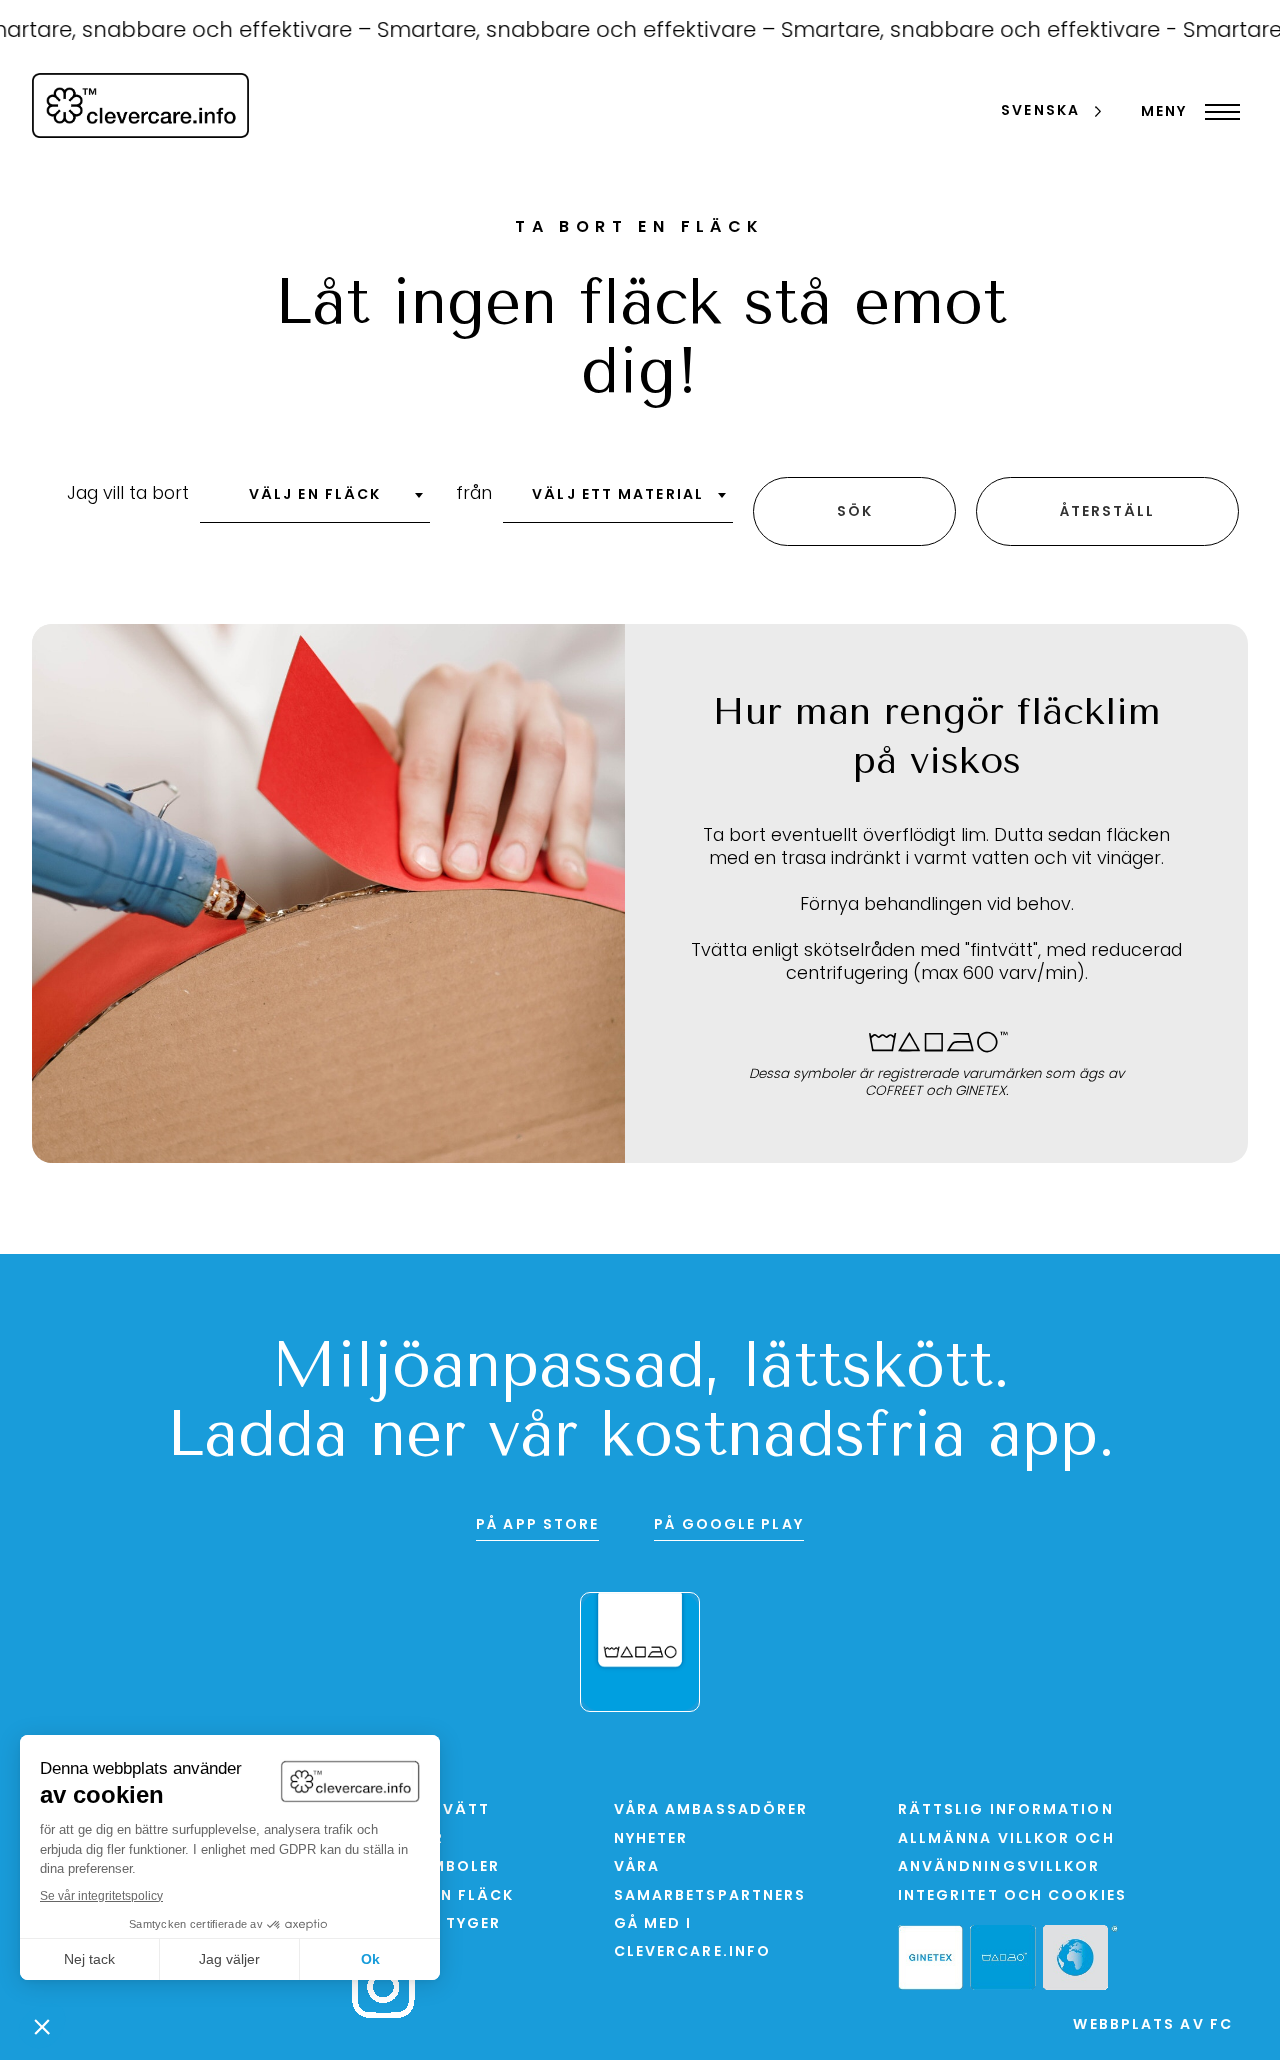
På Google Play (728, 1525)
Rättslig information (1006, 1810)
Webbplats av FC (1153, 2025)
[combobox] (315, 502)
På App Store (537, 1525)
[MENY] (1217, 112)
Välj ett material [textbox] (618, 495)
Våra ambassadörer (711, 1810)
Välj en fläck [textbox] (315, 495)
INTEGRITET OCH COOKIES (1012, 1896)
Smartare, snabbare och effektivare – (555, 31)
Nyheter (651, 1839)
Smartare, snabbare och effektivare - (958, 31)
